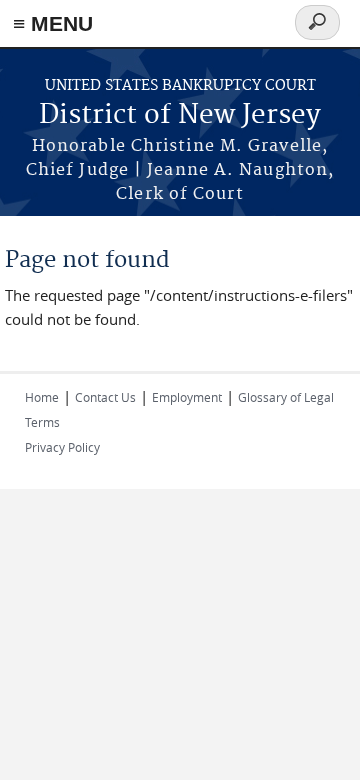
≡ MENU (53, 23)
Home (42, 397)
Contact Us (105, 397)
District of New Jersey (180, 115)
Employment (187, 397)
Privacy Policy (62, 447)
